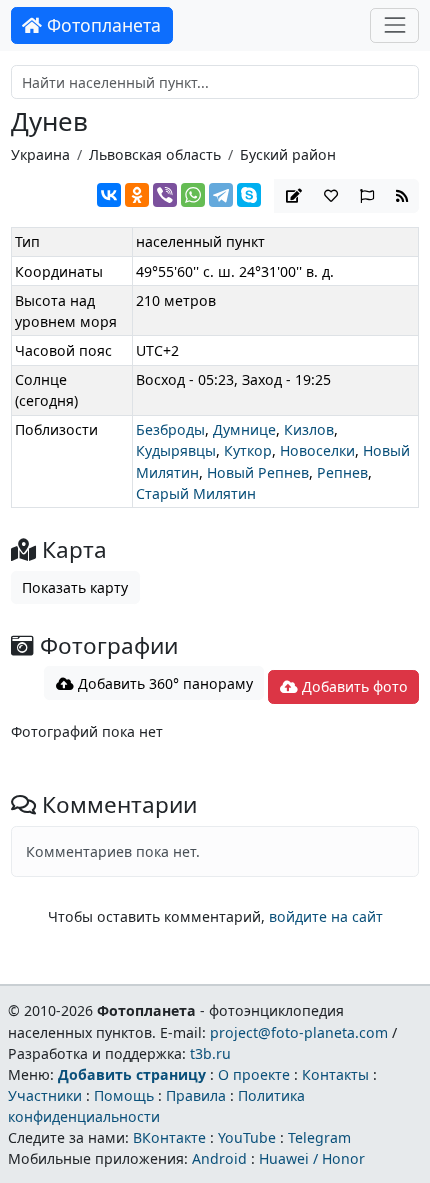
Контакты (335, 1074)
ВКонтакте (169, 1137)
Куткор (248, 450)
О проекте (254, 1074)
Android (219, 1158)
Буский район (288, 154)
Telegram (319, 1137)
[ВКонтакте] (109, 195)
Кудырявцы (176, 450)
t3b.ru (210, 1053)
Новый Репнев (258, 472)
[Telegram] (221, 195)
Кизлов (309, 429)
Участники (45, 1095)
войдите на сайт (326, 916)
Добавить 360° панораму (163, 683)
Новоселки (317, 450)
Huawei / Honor (312, 1158)
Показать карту (75, 587)
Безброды (170, 429)
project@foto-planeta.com (299, 1032)
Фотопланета (101, 25)
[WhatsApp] (193, 195)
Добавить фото (353, 686)
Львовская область (155, 154)
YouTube (247, 1137)
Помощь (124, 1095)
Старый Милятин (196, 493)
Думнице (244, 429)
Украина (40, 154)
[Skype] (249, 195)
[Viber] (165, 195)
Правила (196, 1095)
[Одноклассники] (137, 195)
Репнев (342, 472)
